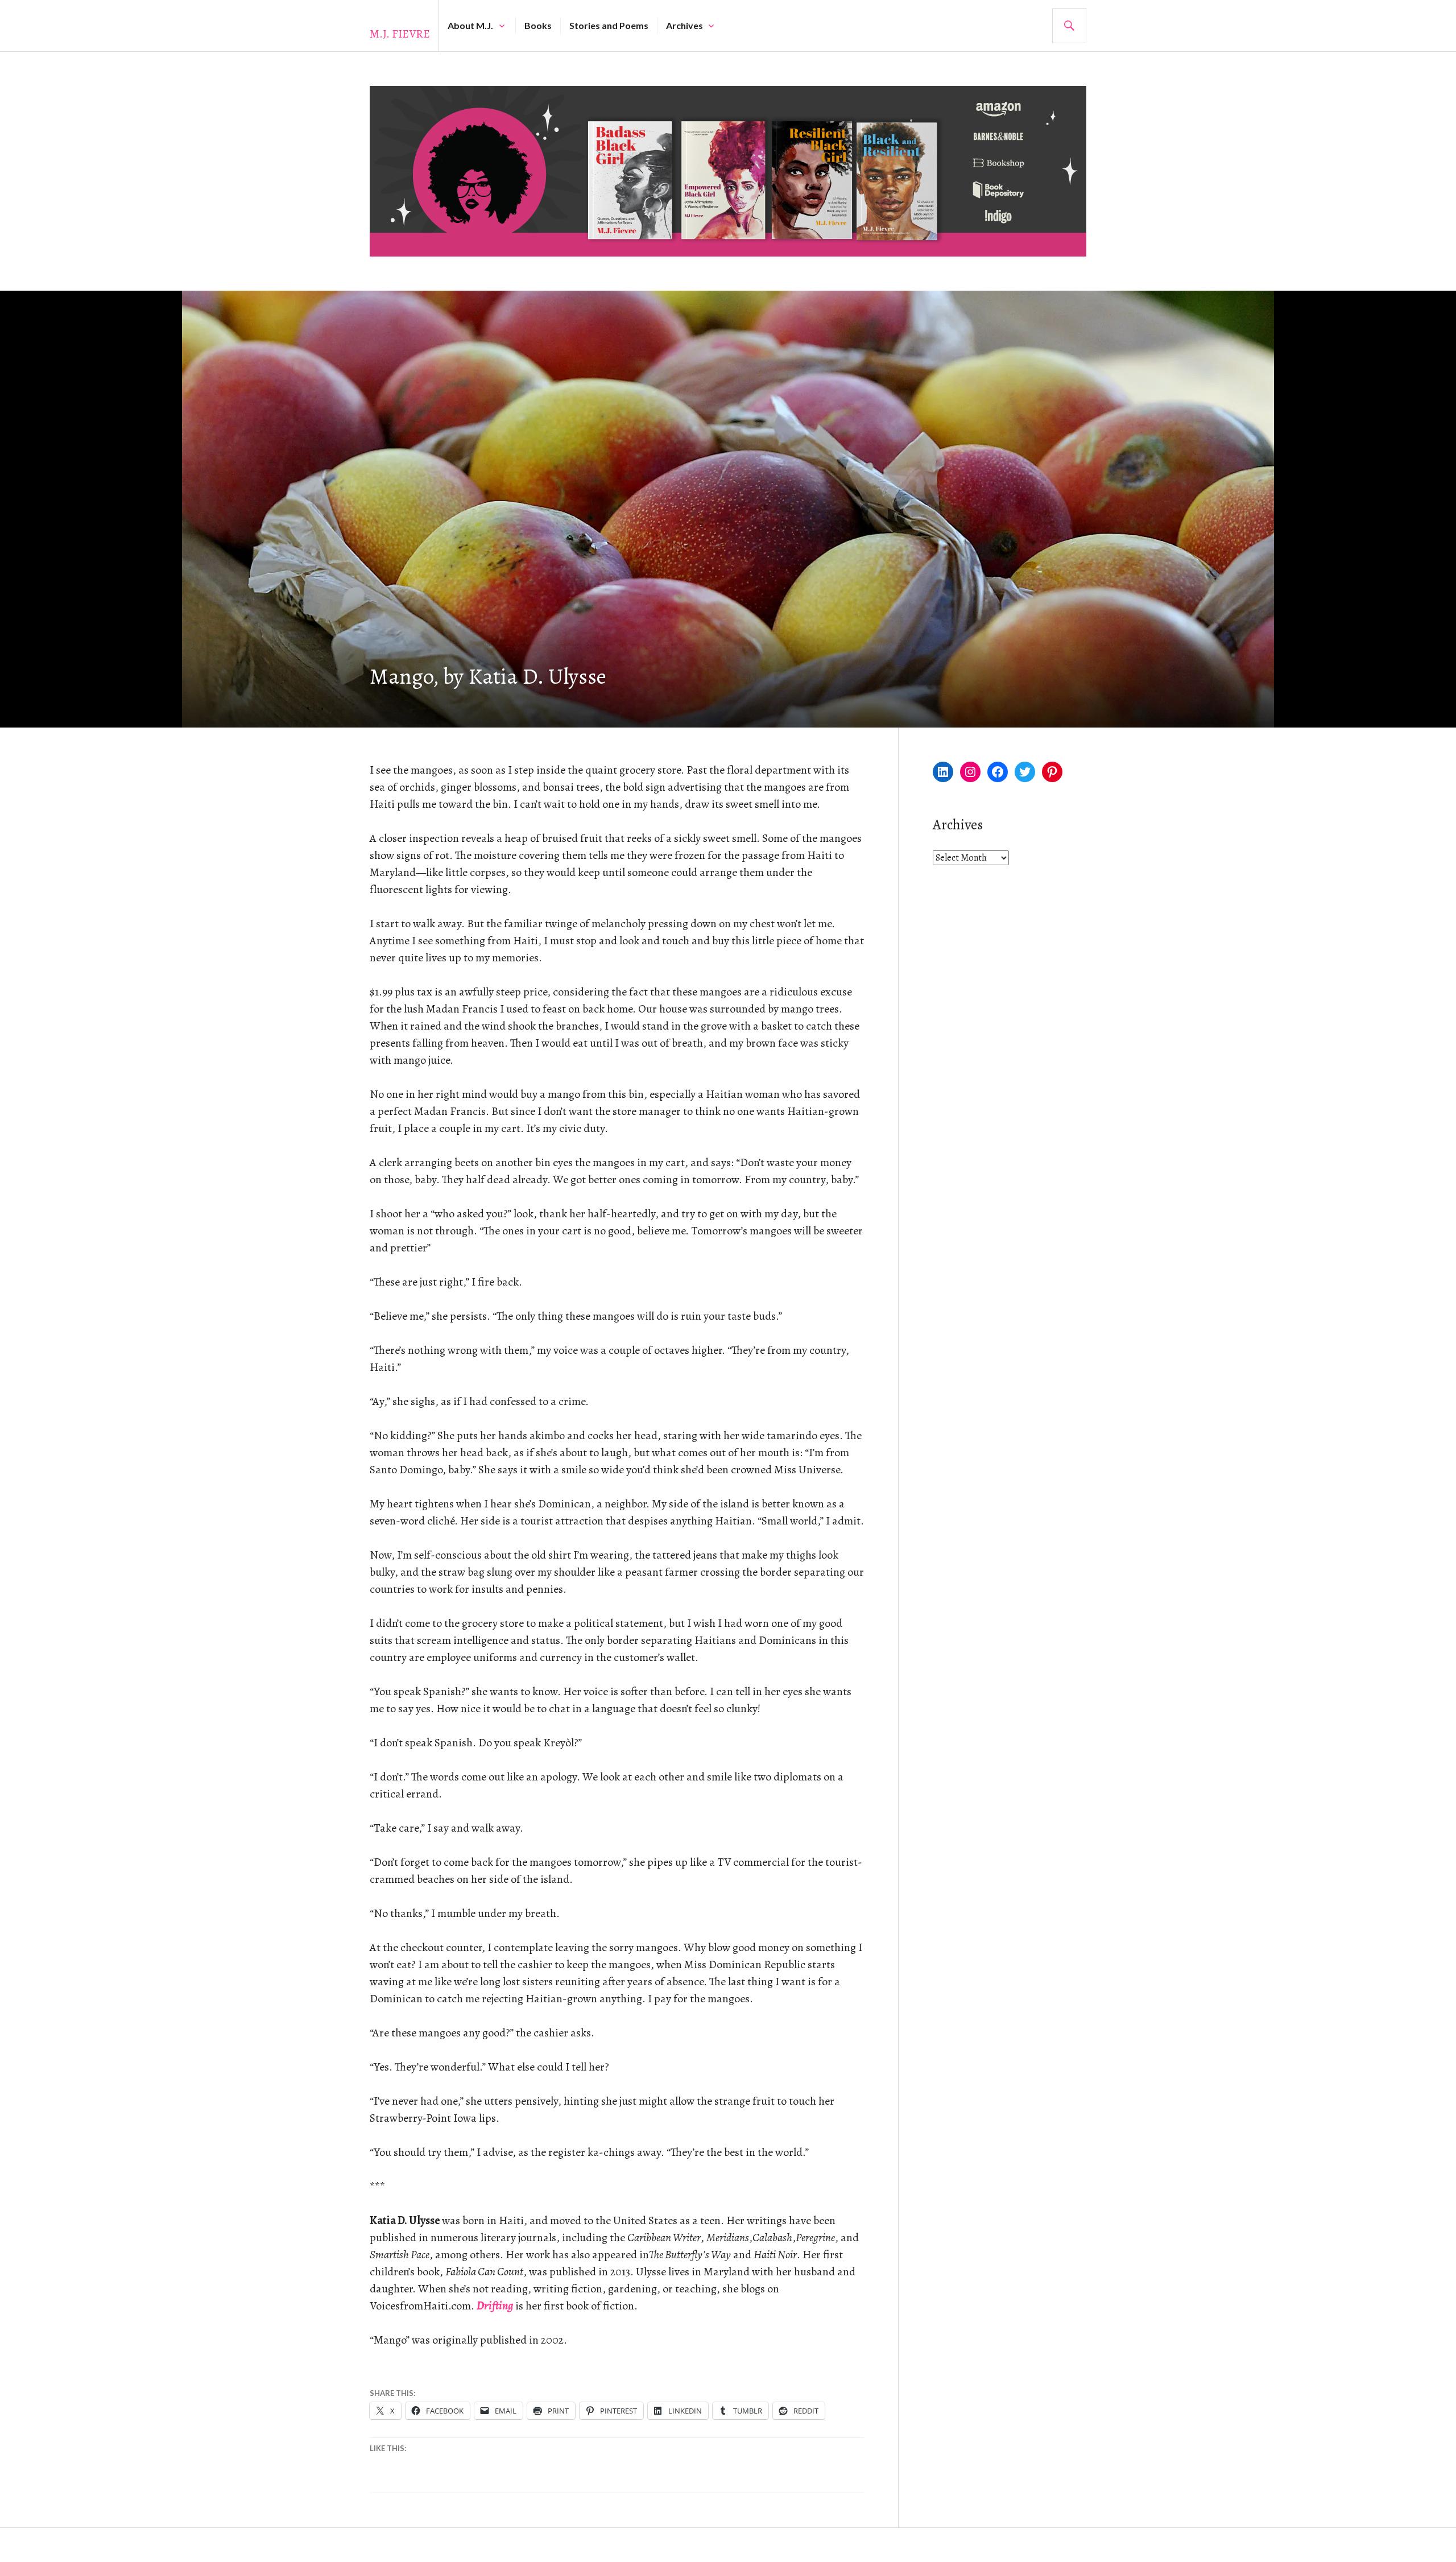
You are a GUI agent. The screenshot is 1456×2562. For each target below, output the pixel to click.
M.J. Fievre (400, 34)
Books (538, 25)
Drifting (495, 2306)
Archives (684, 25)
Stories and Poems (609, 25)
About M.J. (470, 25)
